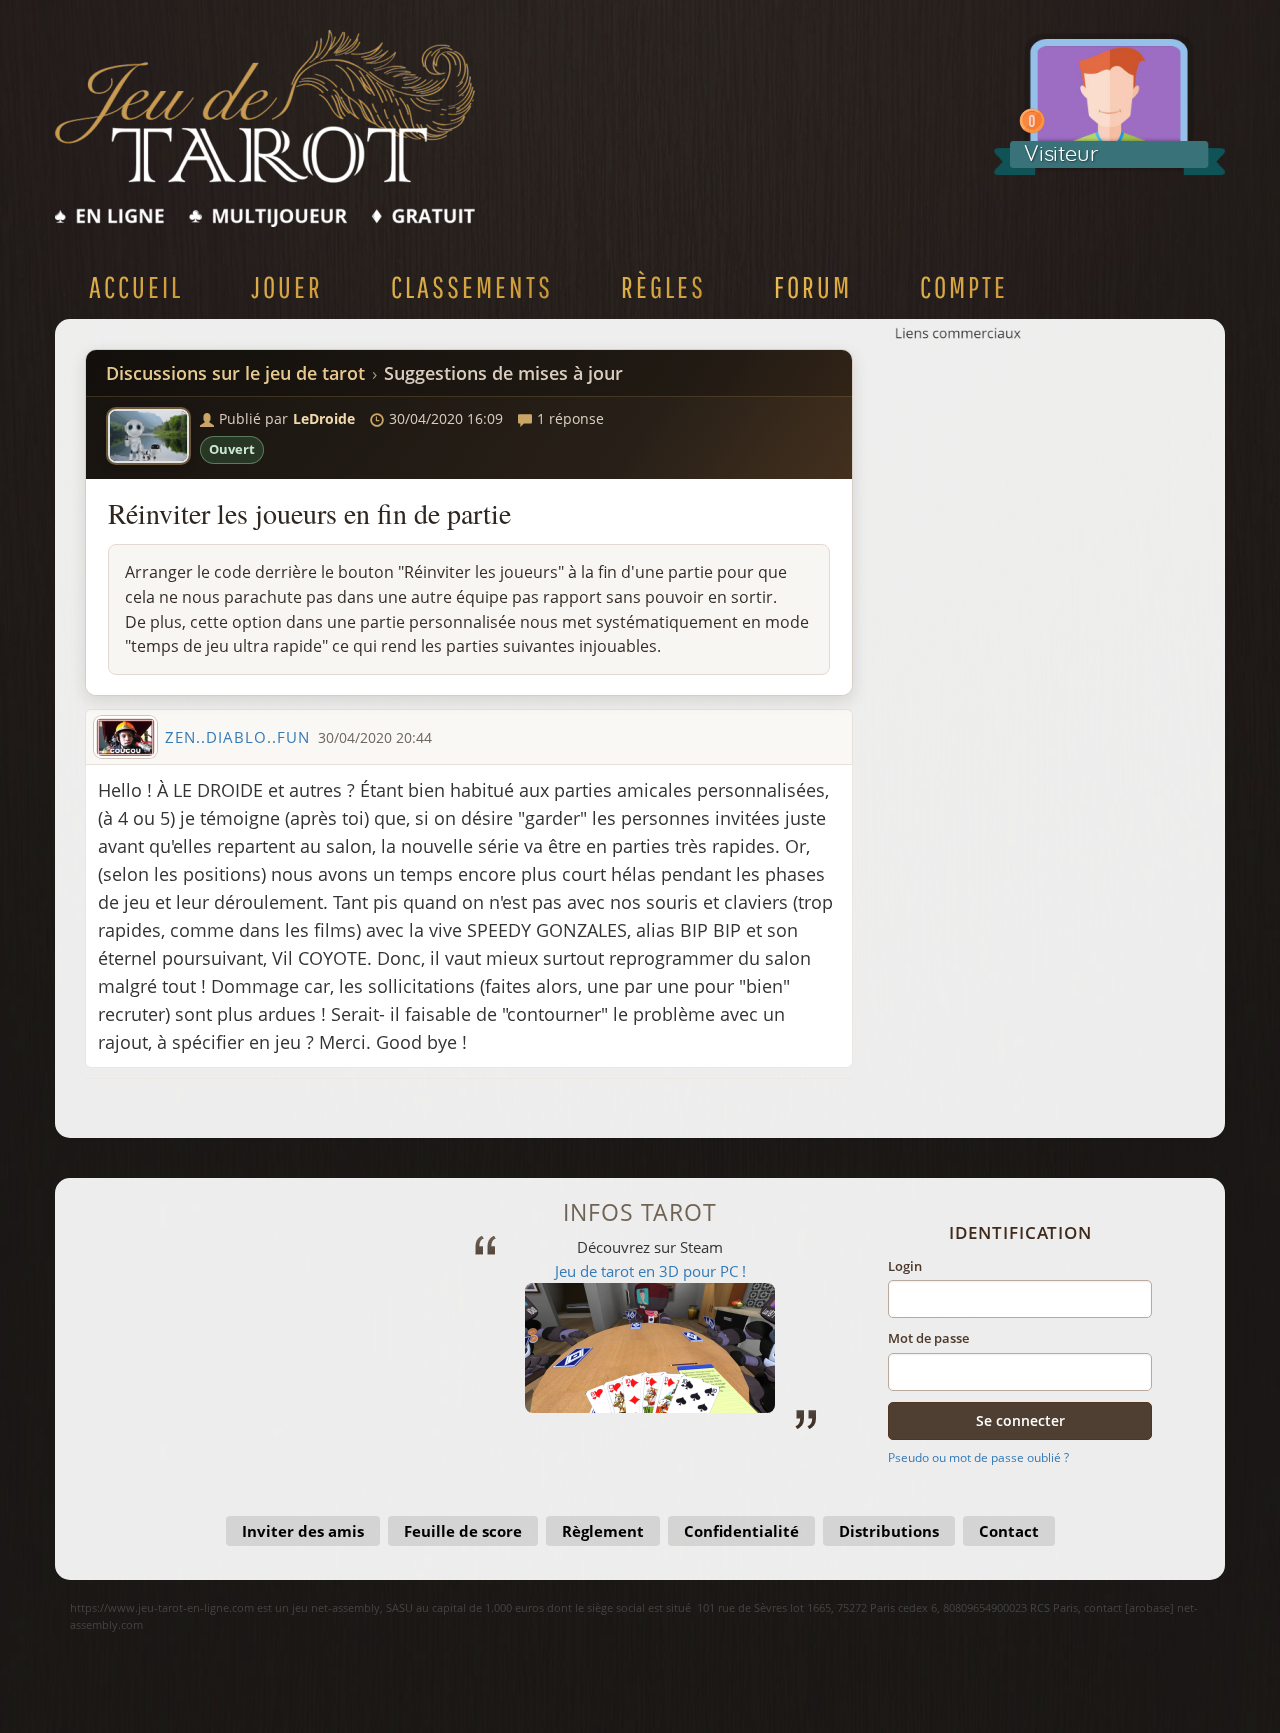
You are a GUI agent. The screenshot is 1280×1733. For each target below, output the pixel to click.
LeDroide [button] (324, 418)
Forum (813, 286)
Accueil (136, 286)
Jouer (287, 286)
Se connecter (1020, 1420)
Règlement (603, 1531)
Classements (472, 286)
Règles (663, 286)
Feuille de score (463, 1531)
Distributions (889, 1531)
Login (905, 1266)
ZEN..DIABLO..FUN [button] (237, 737)
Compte (964, 286)
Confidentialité (741, 1531)
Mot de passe (928, 1338)
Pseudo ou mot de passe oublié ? (978, 1457)
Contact (1009, 1531)
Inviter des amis (303, 1531)
